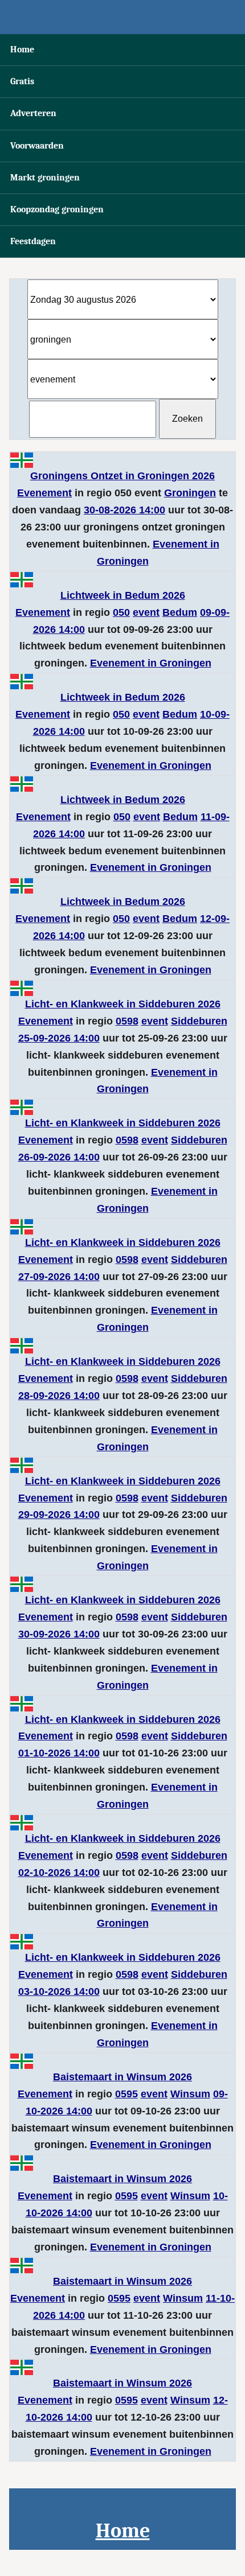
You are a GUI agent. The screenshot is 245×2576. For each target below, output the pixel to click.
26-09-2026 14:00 (59, 1157)
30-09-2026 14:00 (59, 1634)
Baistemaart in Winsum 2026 (122, 2077)
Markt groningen (45, 178)
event (146, 612)
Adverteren (33, 113)
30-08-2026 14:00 (124, 510)
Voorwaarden (37, 146)
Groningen (190, 493)
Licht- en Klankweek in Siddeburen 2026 (123, 1004)
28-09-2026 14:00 (59, 1396)
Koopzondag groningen (57, 209)
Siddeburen (199, 1021)
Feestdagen (33, 241)
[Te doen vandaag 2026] (122, 17)
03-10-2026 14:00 (59, 1991)
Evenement (44, 493)
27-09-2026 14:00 (59, 1277)
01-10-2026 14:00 (59, 1753)
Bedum (180, 612)
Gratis (22, 81)
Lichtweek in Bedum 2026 (123, 595)
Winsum (190, 2094)
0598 (127, 1021)
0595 (126, 2094)
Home (22, 50)
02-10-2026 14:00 (59, 1873)
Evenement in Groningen (151, 663)
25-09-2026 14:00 (59, 1038)
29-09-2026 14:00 (59, 1515)
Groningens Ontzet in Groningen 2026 (122, 476)
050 (121, 612)
